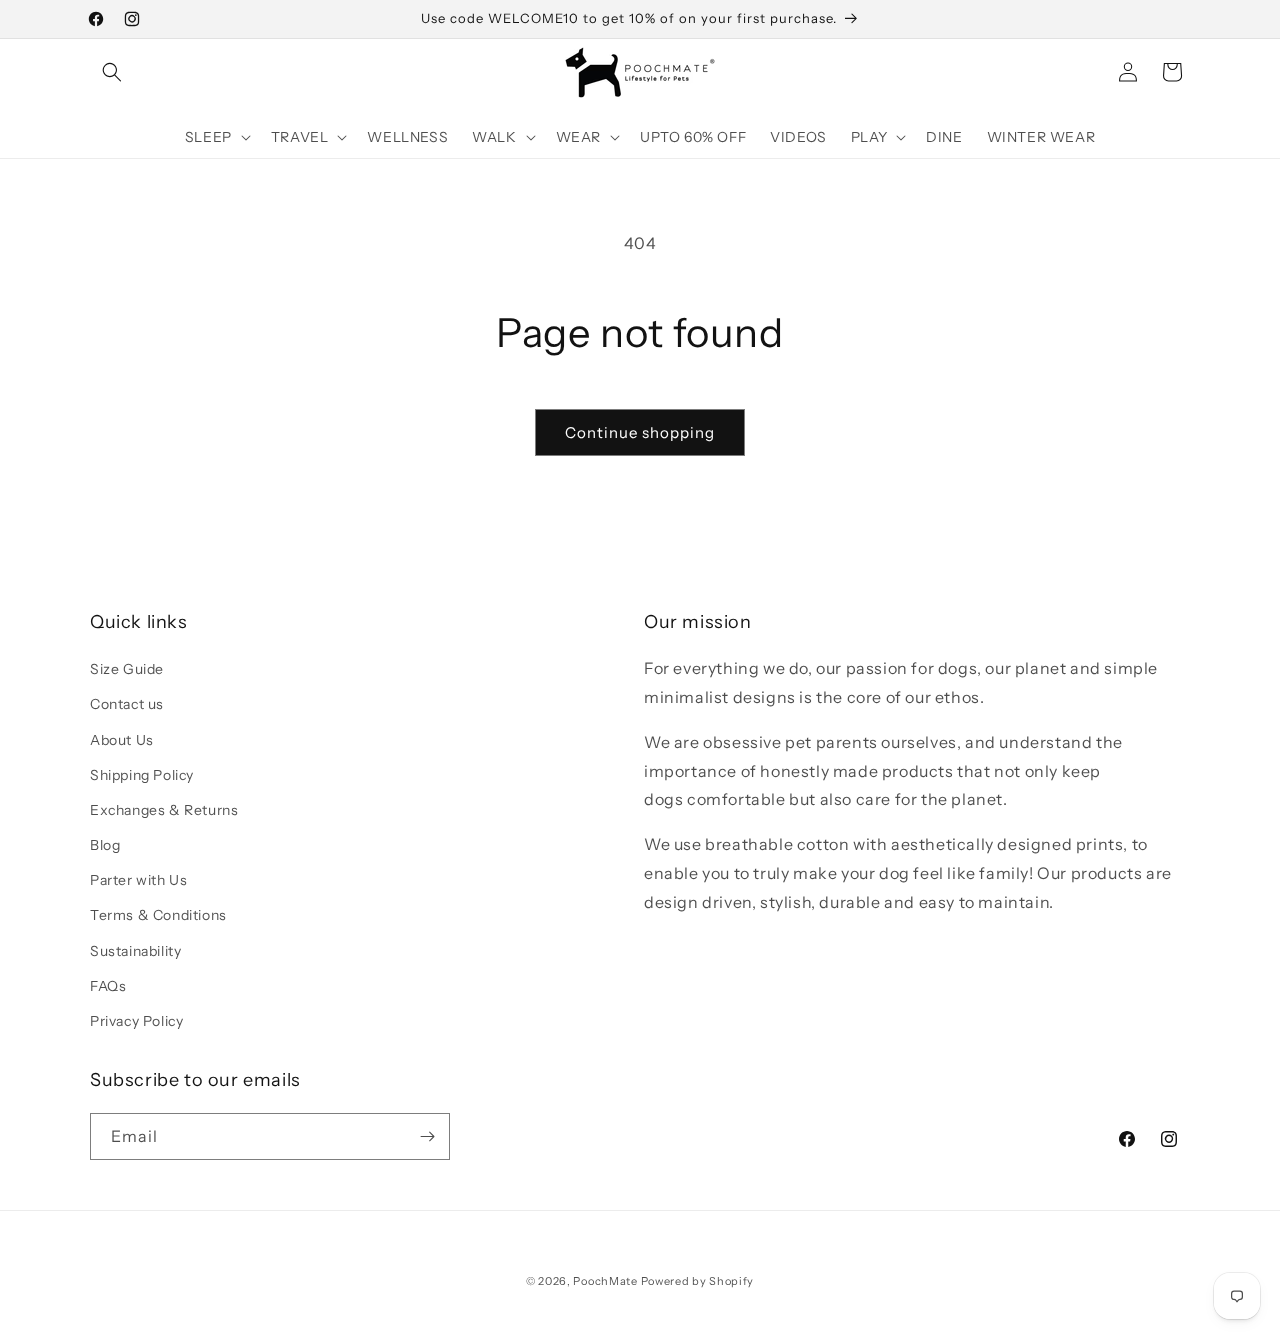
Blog (105, 845)
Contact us (127, 704)
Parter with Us (138, 880)
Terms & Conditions (158, 915)
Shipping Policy (142, 775)
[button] (112, 72)
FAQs (108, 986)
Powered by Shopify (698, 1281)
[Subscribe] (427, 1136)
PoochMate (605, 1281)
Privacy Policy (136, 1021)
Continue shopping (640, 432)
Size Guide (127, 669)
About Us (122, 740)
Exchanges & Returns (164, 810)
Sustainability (135, 951)
